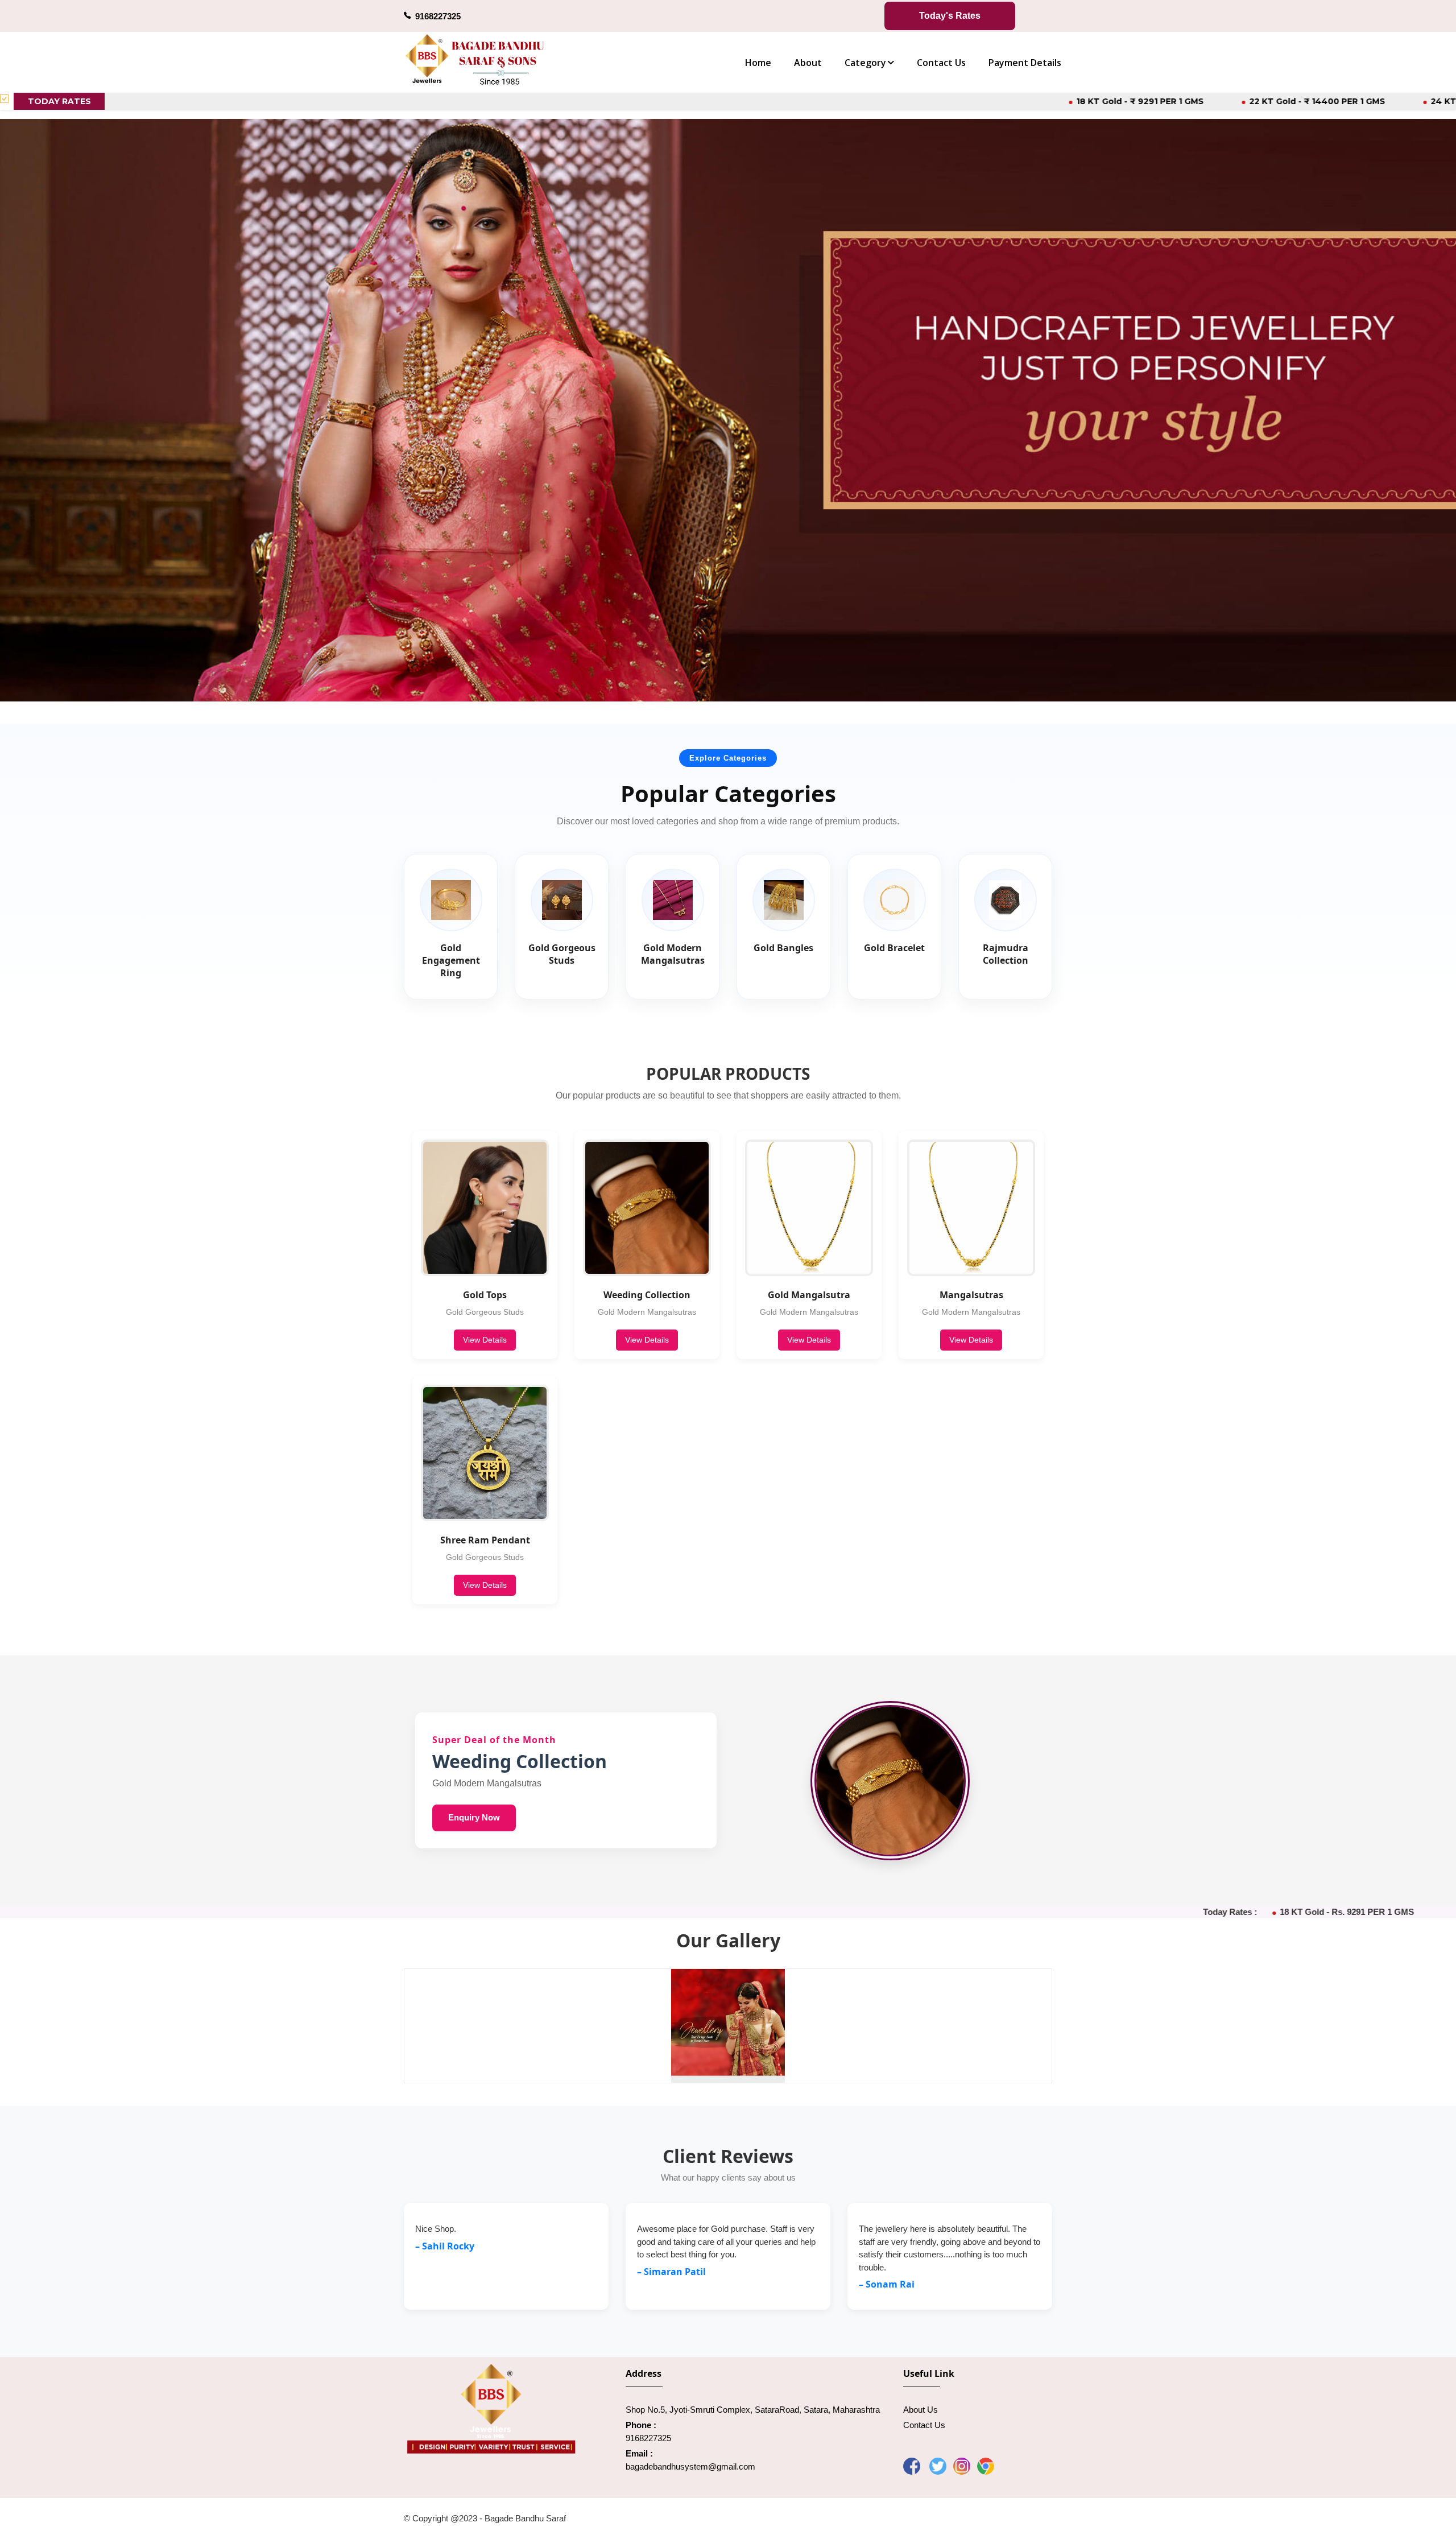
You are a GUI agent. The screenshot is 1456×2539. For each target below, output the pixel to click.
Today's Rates (950, 16)
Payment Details (1025, 63)
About (808, 63)
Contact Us (941, 63)
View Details (485, 1340)
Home (758, 63)
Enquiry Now (474, 1817)
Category (865, 63)
